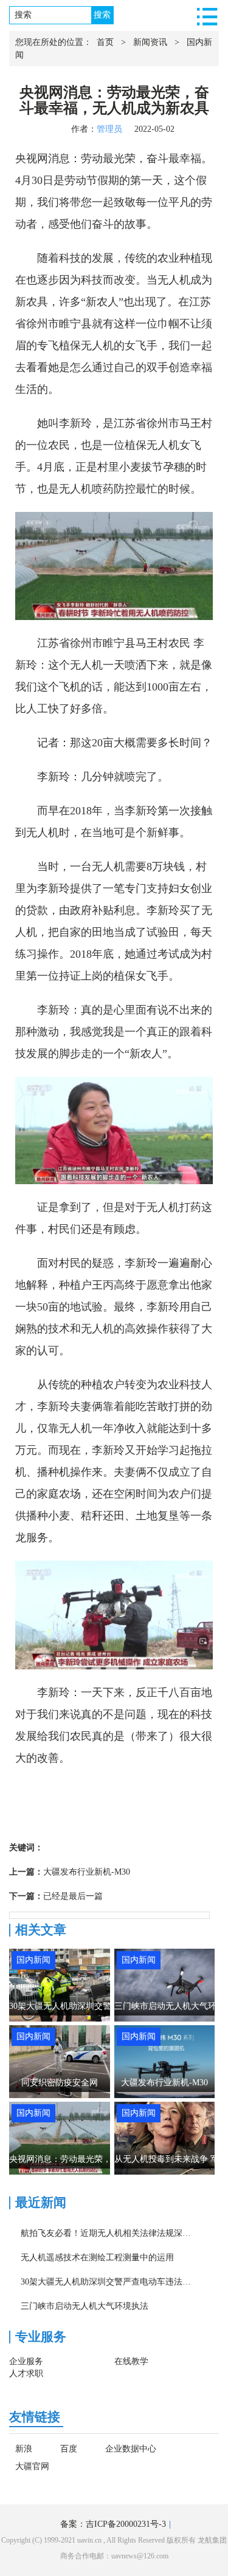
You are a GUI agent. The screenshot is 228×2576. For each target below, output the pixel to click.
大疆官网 (32, 2467)
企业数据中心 (131, 2449)
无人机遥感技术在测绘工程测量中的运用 (97, 2257)
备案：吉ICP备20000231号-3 (113, 2524)
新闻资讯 (150, 42)
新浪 (24, 2449)
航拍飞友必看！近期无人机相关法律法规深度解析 (114, 2233)
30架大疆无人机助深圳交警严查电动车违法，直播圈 (119, 2282)
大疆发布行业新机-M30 (87, 1872)
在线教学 (131, 2361)
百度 (69, 2449)
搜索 (102, 15)
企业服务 (26, 2361)
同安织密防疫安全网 (60, 2083)
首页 (105, 42)
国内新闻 (33, 1960)
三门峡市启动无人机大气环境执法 (85, 2306)
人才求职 (26, 2373)
